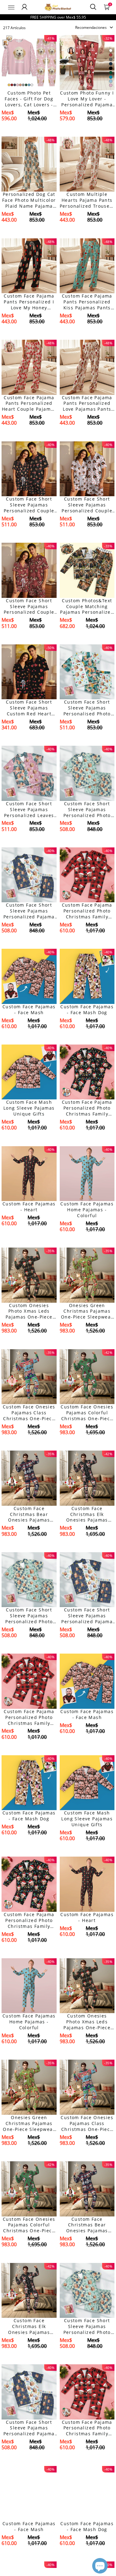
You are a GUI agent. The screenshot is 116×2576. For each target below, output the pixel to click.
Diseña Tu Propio (29, 129)
